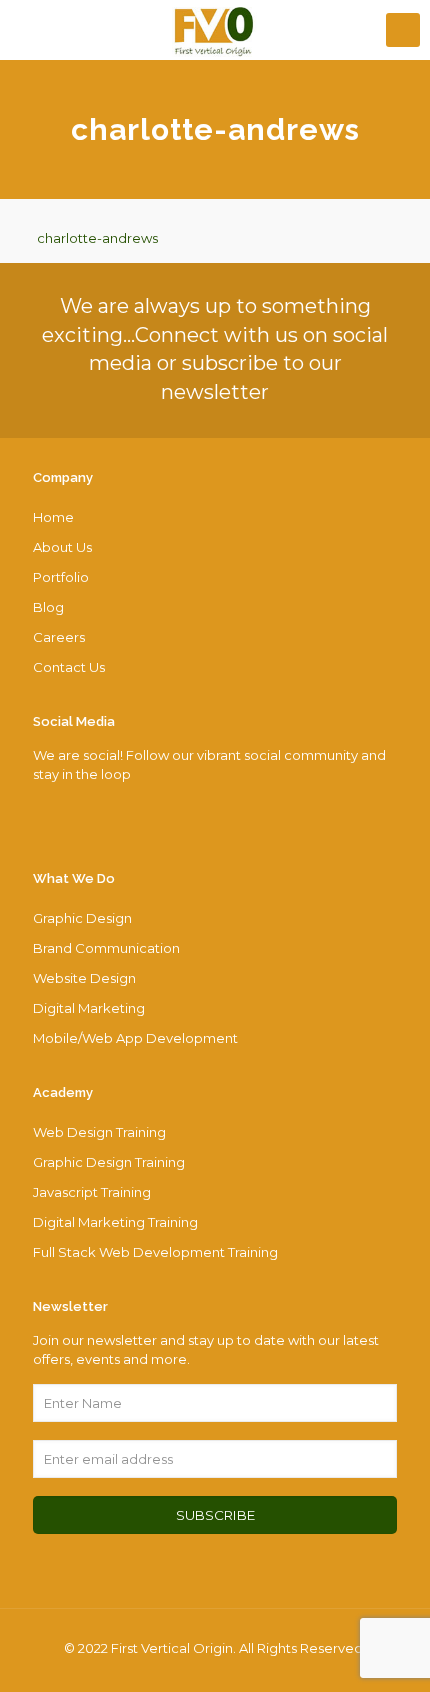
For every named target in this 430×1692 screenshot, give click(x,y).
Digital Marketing (89, 1008)
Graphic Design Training (109, 1162)
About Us (62, 547)
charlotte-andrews (97, 238)
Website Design (84, 978)
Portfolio (61, 577)
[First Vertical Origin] (215, 30)
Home (53, 517)
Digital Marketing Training (115, 1222)
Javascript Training (92, 1192)
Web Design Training (99, 1132)
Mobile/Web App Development (135, 1038)
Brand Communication (106, 948)
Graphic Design (82, 918)
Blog (48, 607)
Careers (59, 637)
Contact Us (69, 667)
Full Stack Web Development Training (155, 1252)
